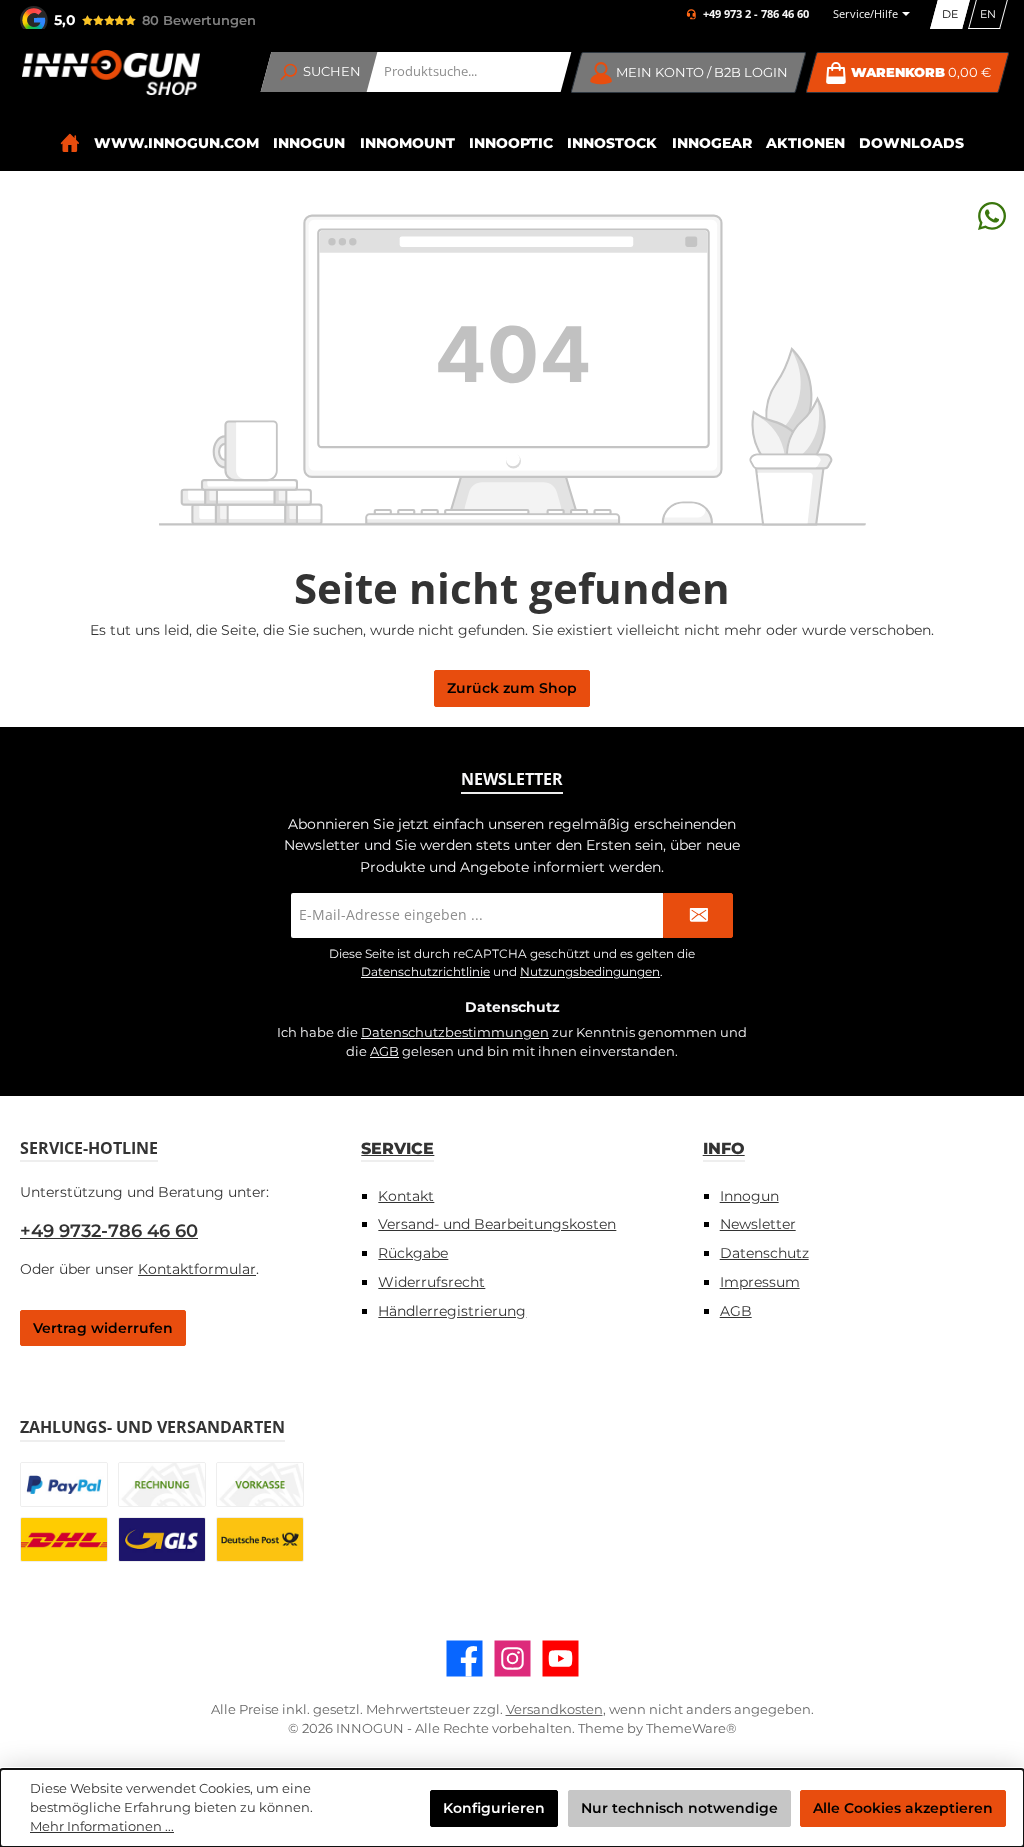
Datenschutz (764, 1253)
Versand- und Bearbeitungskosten (497, 1224)
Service (397, 1148)
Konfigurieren (494, 1808)
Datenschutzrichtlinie (425, 971)
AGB (384, 1051)
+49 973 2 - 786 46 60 (756, 14)
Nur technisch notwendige (679, 1808)
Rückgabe (413, 1253)
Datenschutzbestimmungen (455, 1032)
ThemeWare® (691, 1728)
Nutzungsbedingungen (590, 971)
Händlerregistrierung (452, 1311)
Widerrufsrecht (431, 1282)
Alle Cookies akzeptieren (903, 1808)
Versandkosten (554, 1709)
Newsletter (758, 1224)
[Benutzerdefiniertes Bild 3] (260, 1484)
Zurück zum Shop (512, 688)
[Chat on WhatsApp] (992, 215)
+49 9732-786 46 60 (109, 1231)
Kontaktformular (197, 1269)
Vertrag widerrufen (103, 1328)
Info (724, 1148)
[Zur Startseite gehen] (110, 72)
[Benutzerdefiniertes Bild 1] (64, 1484)
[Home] (69, 143)
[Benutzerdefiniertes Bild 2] (162, 1484)
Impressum (760, 1282)
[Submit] (698, 915)
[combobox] (469, 72)
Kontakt (406, 1196)
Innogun (749, 1196)
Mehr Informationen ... (102, 1826)
